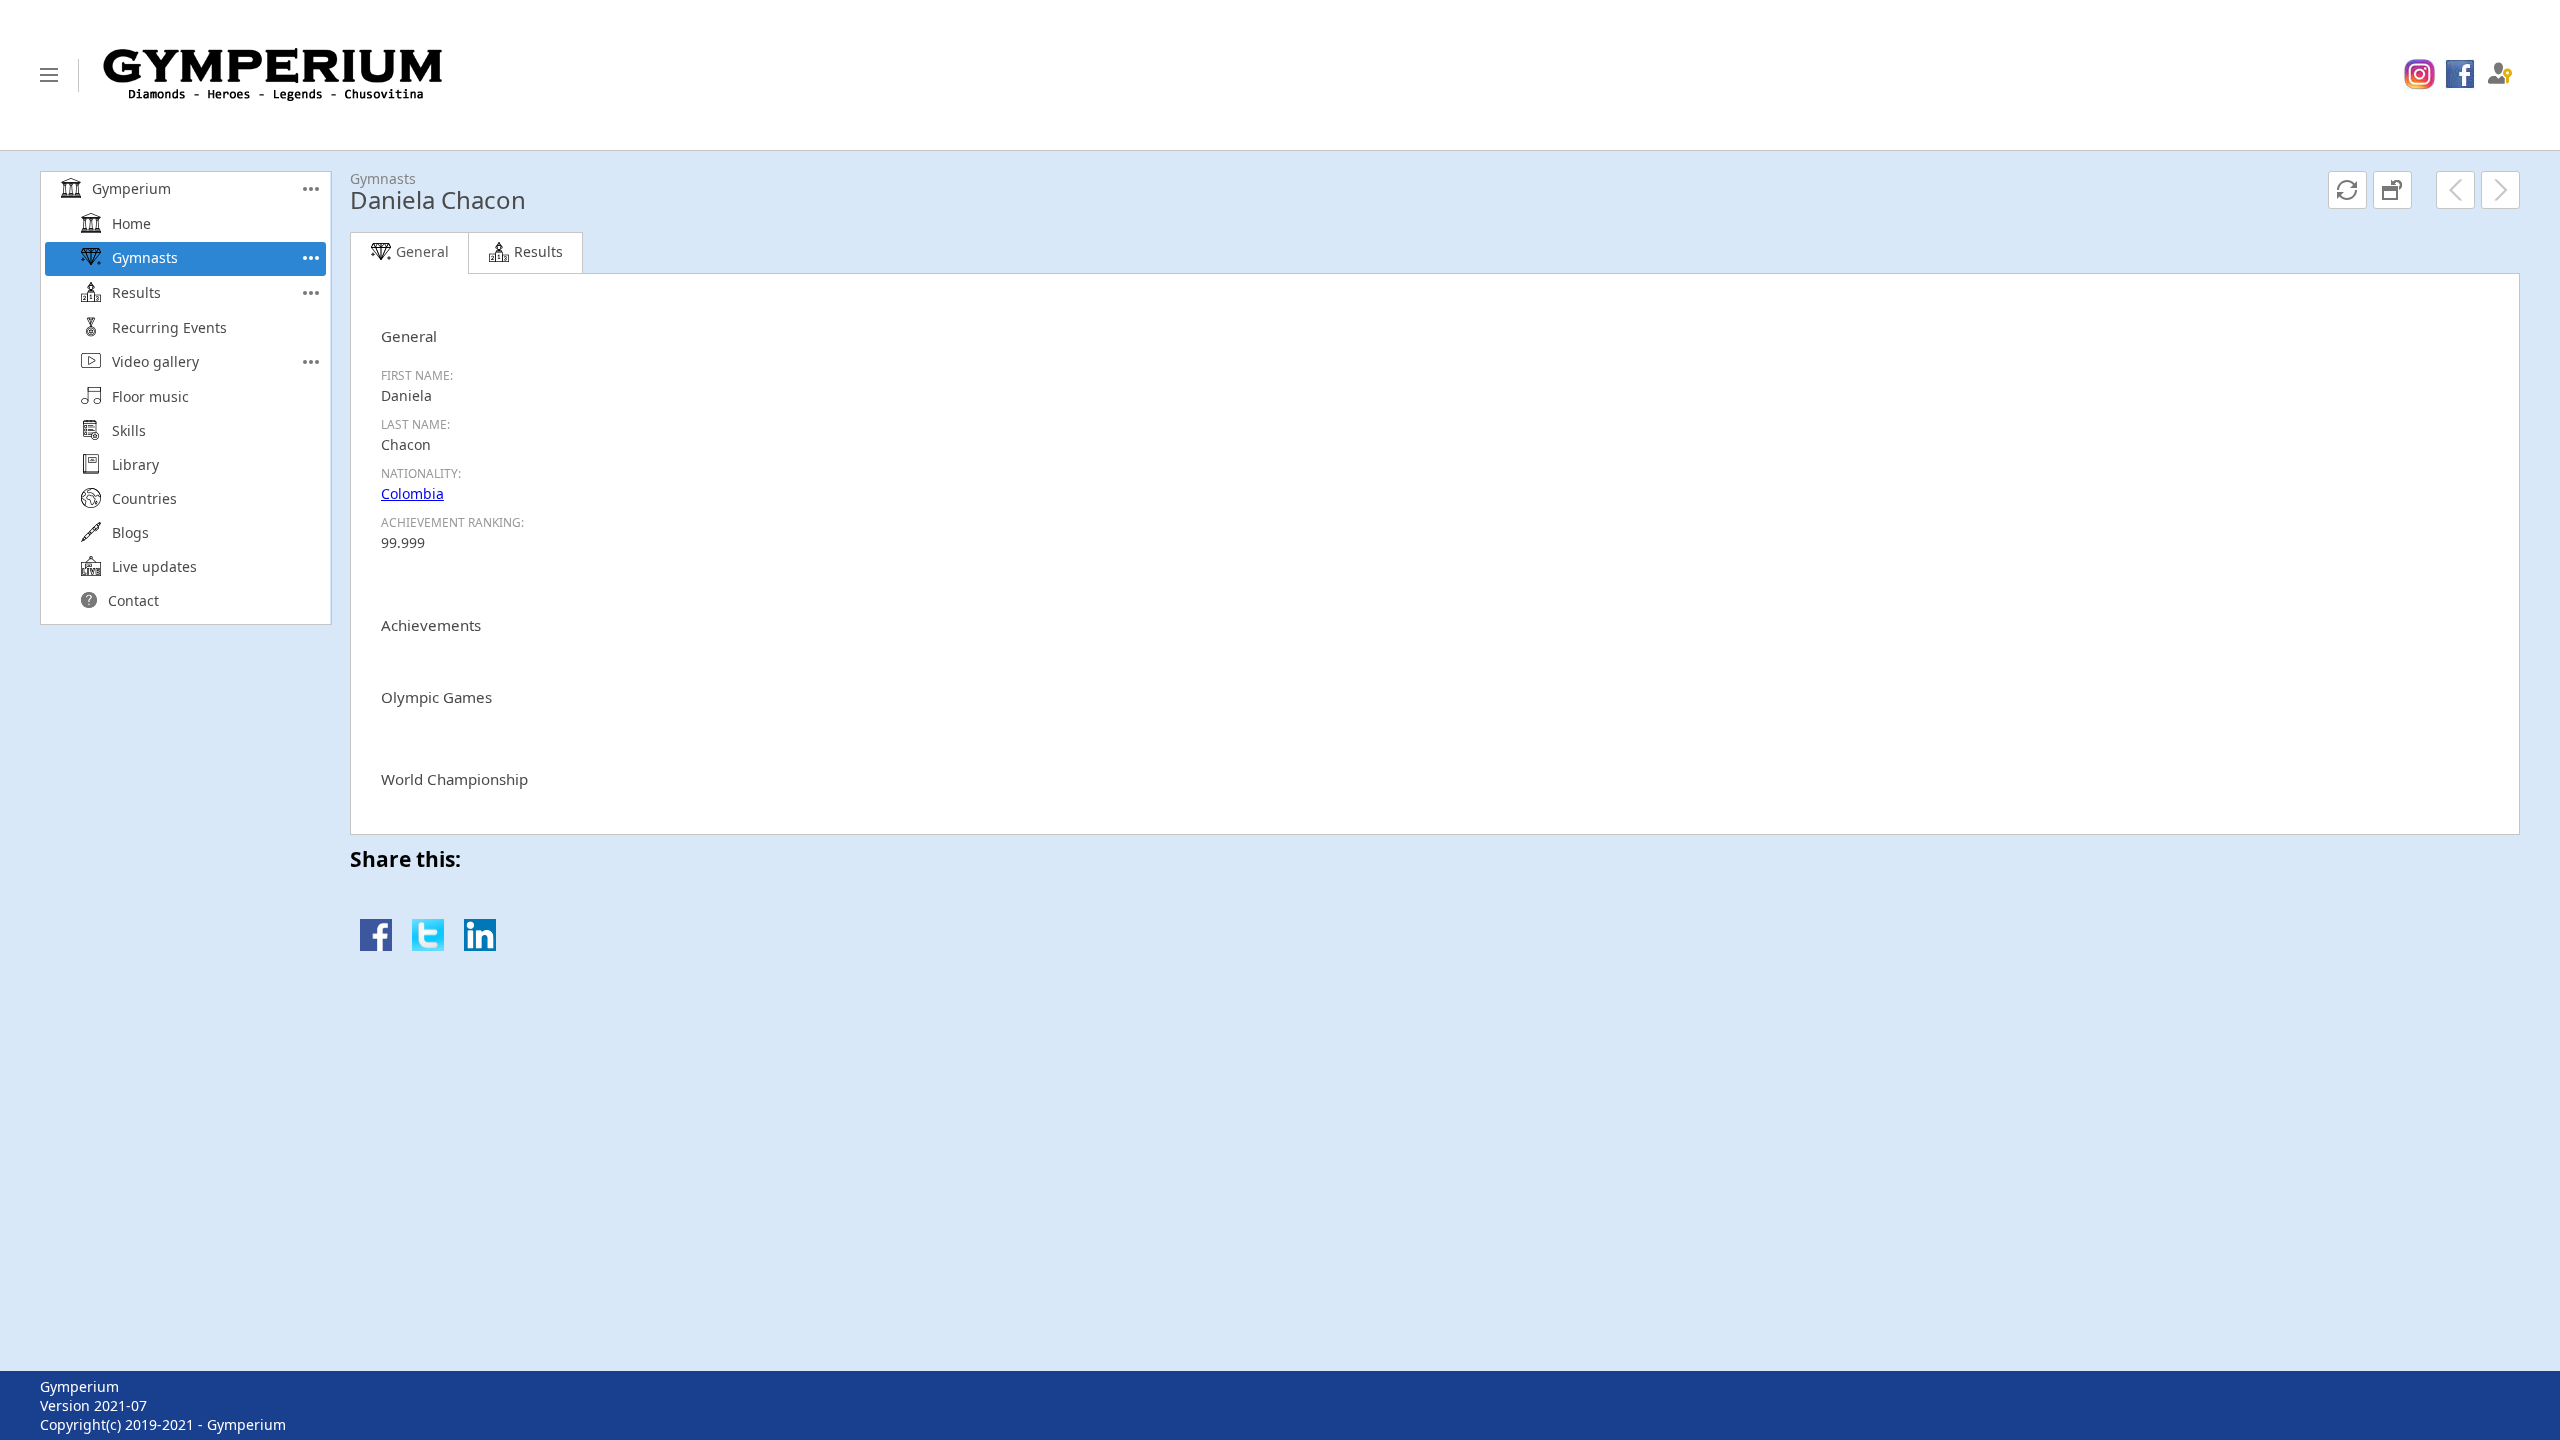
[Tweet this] (428, 945)
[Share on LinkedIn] (480, 945)
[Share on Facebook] (376, 945)
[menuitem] (2419, 75)
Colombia (412, 493)
